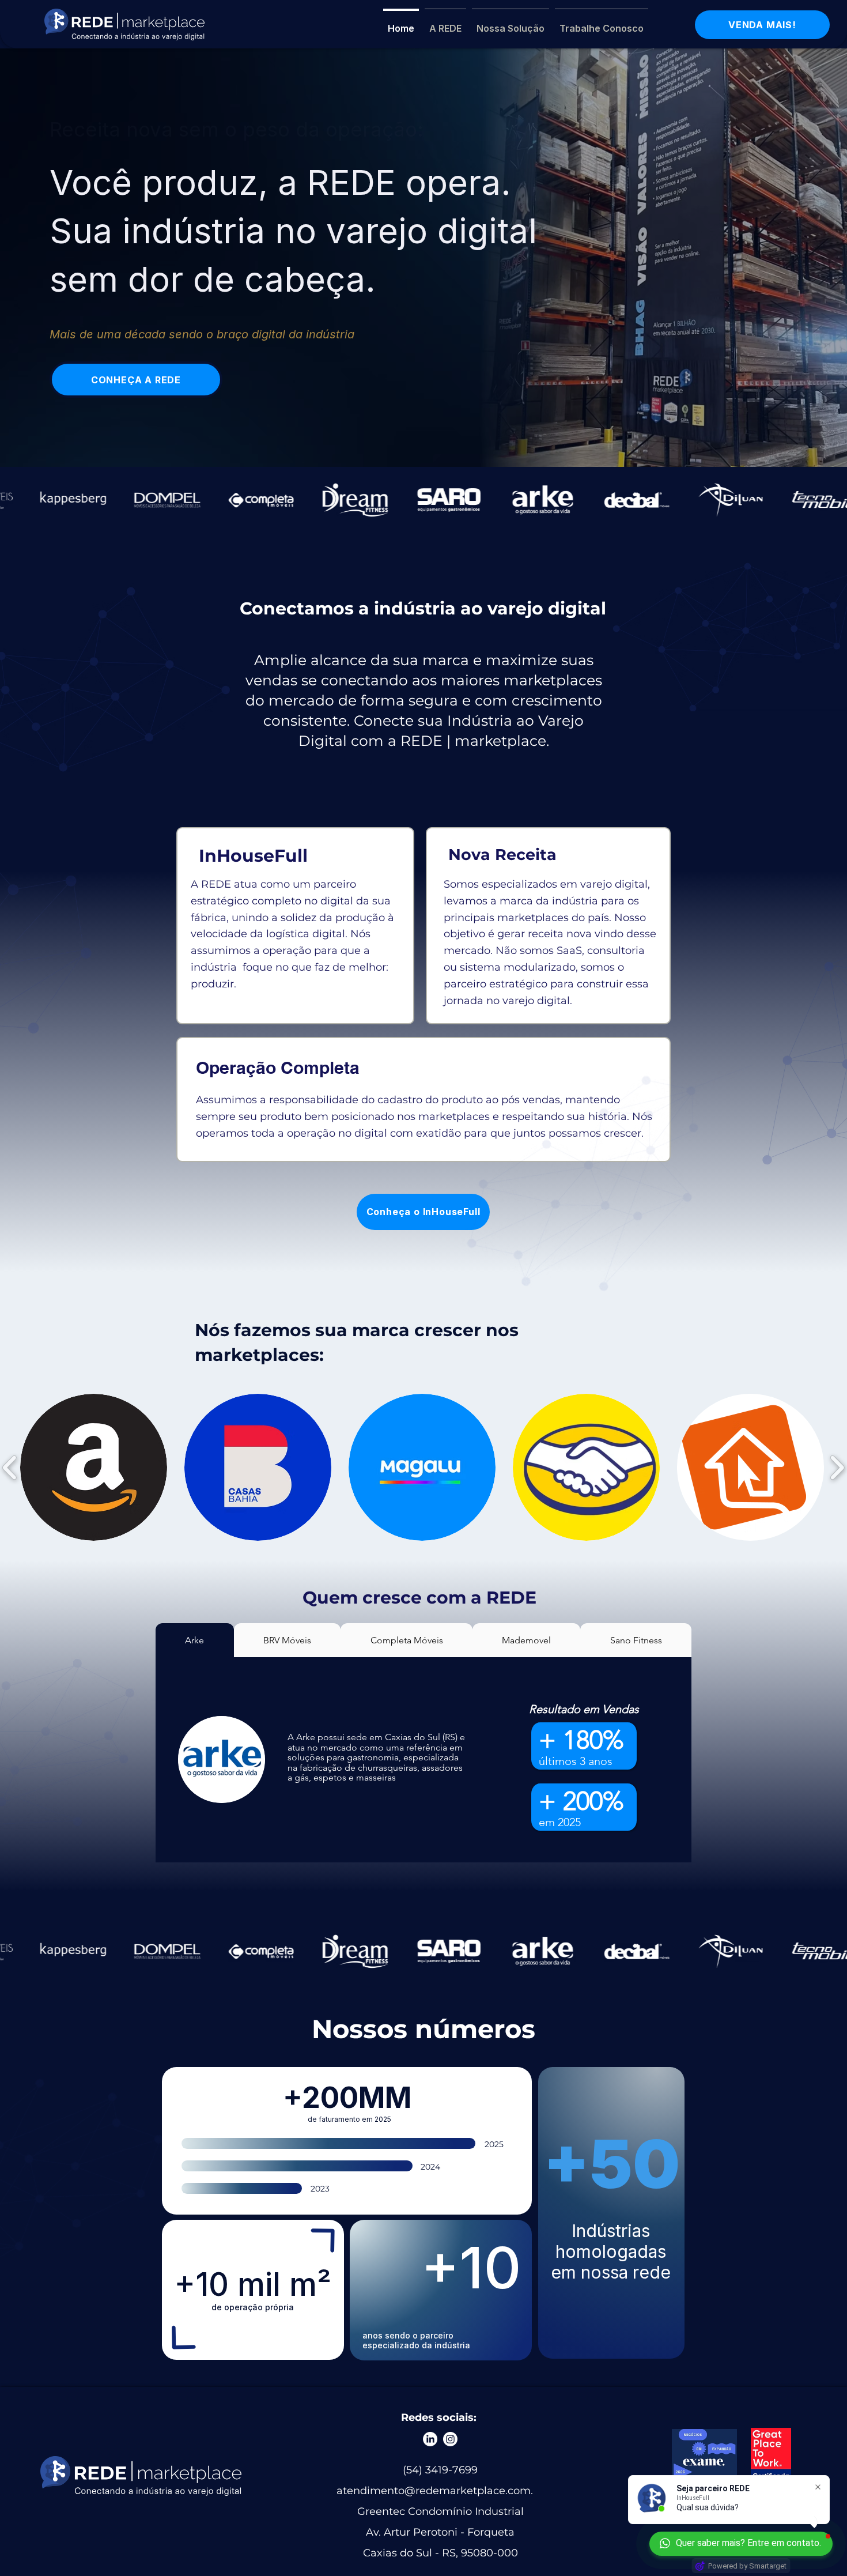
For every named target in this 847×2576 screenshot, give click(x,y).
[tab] (195, 1640)
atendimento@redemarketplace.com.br (440, 2491)
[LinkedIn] (430, 2439)
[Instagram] (450, 2439)
